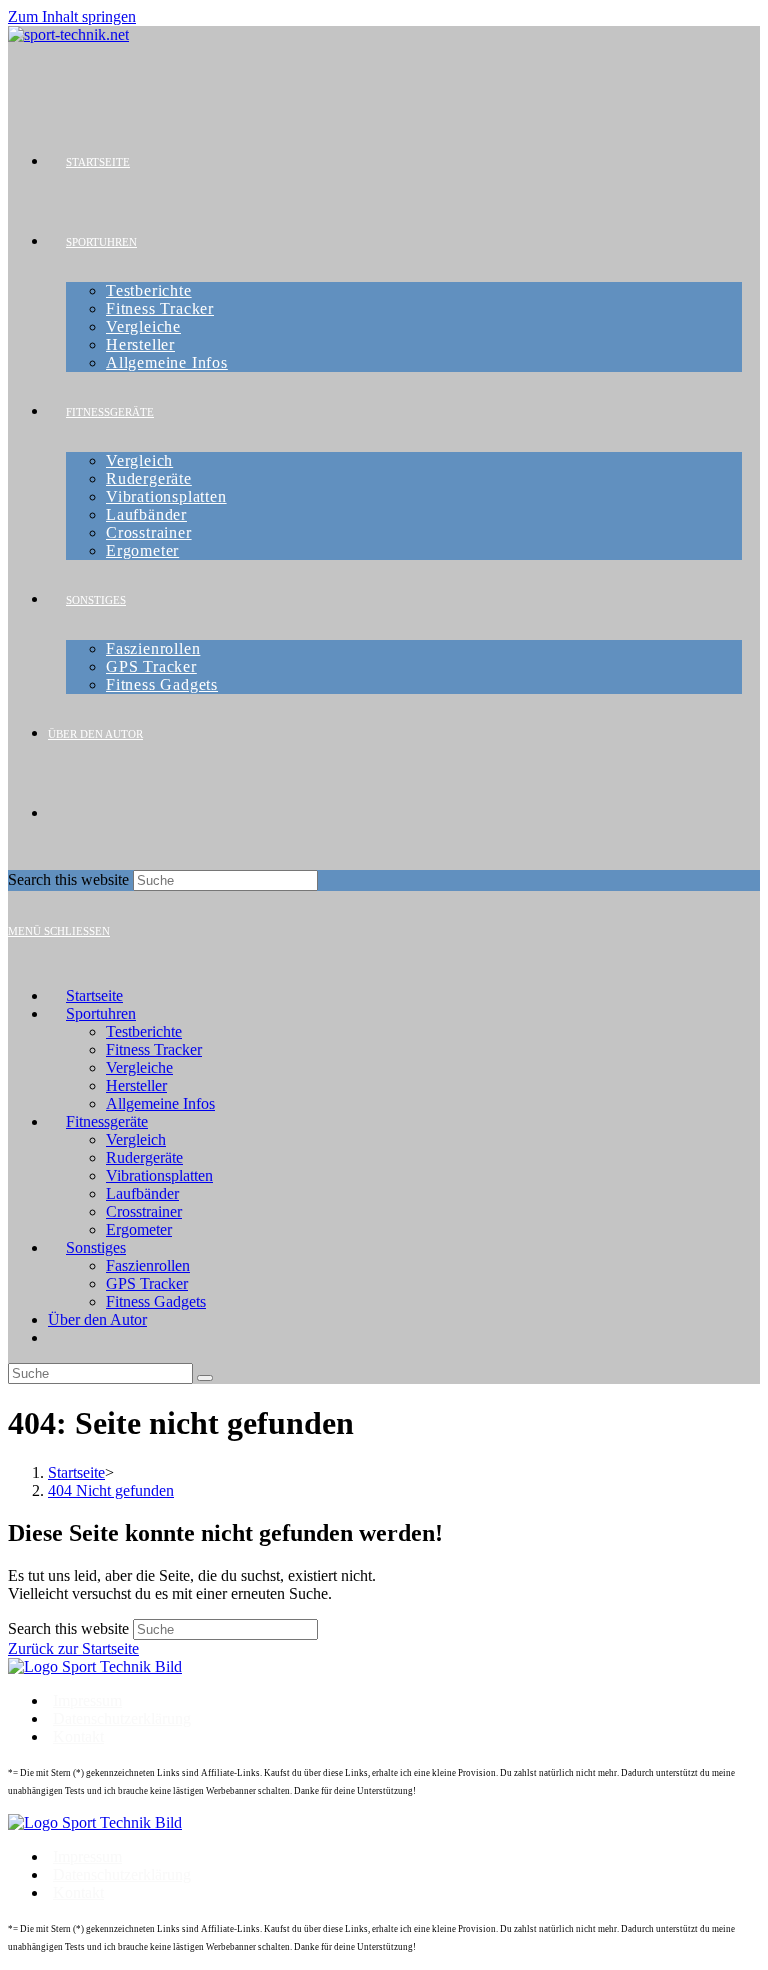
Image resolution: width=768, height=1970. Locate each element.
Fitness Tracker (154, 1049)
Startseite (94, 995)
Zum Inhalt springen (72, 16)
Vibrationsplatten (159, 1175)
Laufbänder (142, 1193)
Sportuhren (101, 1013)
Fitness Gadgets (156, 1301)
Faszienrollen (148, 1265)
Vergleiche (139, 1067)
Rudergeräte (144, 1157)
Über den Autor (97, 1319)
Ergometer (139, 1229)
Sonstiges (96, 1247)
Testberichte (144, 1031)
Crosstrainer (144, 1211)
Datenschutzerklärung (122, 1718)
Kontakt (78, 1736)
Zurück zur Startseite (73, 1648)
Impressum (87, 1700)
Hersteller (136, 1085)
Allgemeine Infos (160, 1103)
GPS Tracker (147, 1283)
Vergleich (136, 1139)
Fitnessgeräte (107, 1121)
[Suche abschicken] (205, 1378)
